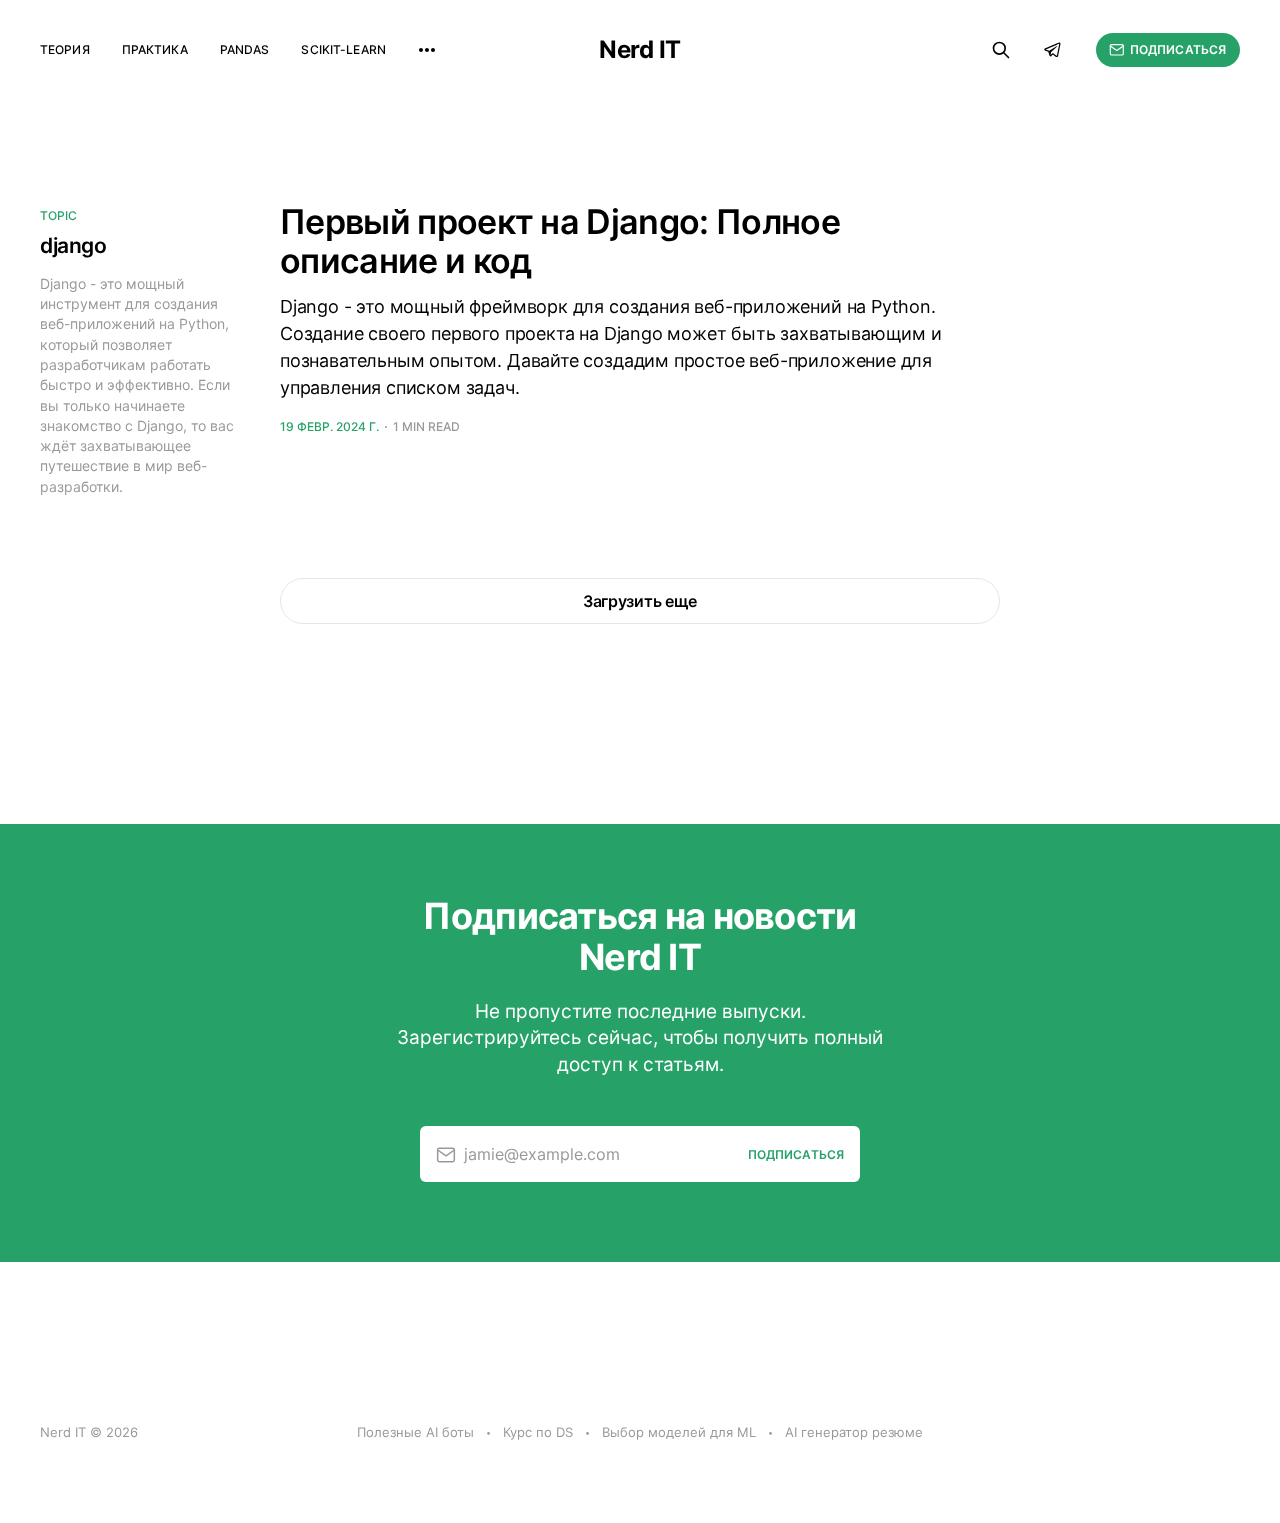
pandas (245, 49)
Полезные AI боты (415, 1432)
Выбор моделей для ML (679, 1432)
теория (65, 49)
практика (155, 49)
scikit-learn (343, 49)
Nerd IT (640, 50)
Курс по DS (538, 1432)
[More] (427, 50)
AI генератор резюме (854, 1432)
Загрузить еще (640, 601)
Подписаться (1178, 49)
